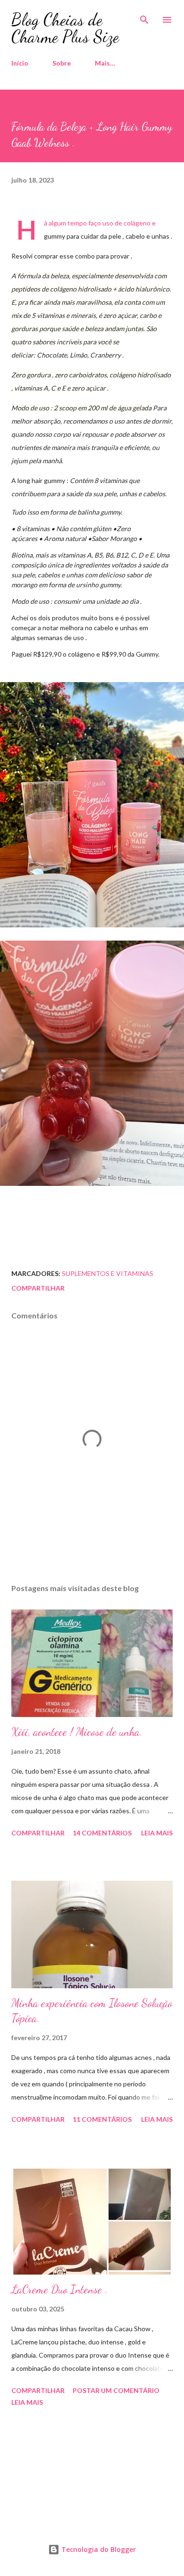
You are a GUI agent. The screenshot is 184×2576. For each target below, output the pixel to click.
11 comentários (102, 2119)
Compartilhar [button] (38, 1288)
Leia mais (157, 1833)
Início (20, 63)
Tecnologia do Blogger (98, 2549)
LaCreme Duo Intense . (59, 2289)
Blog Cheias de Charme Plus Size (65, 28)
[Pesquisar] (144, 17)
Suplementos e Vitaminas (108, 1273)
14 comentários (102, 1833)
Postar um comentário (116, 2390)
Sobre (62, 63)
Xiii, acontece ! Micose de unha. (77, 1732)
